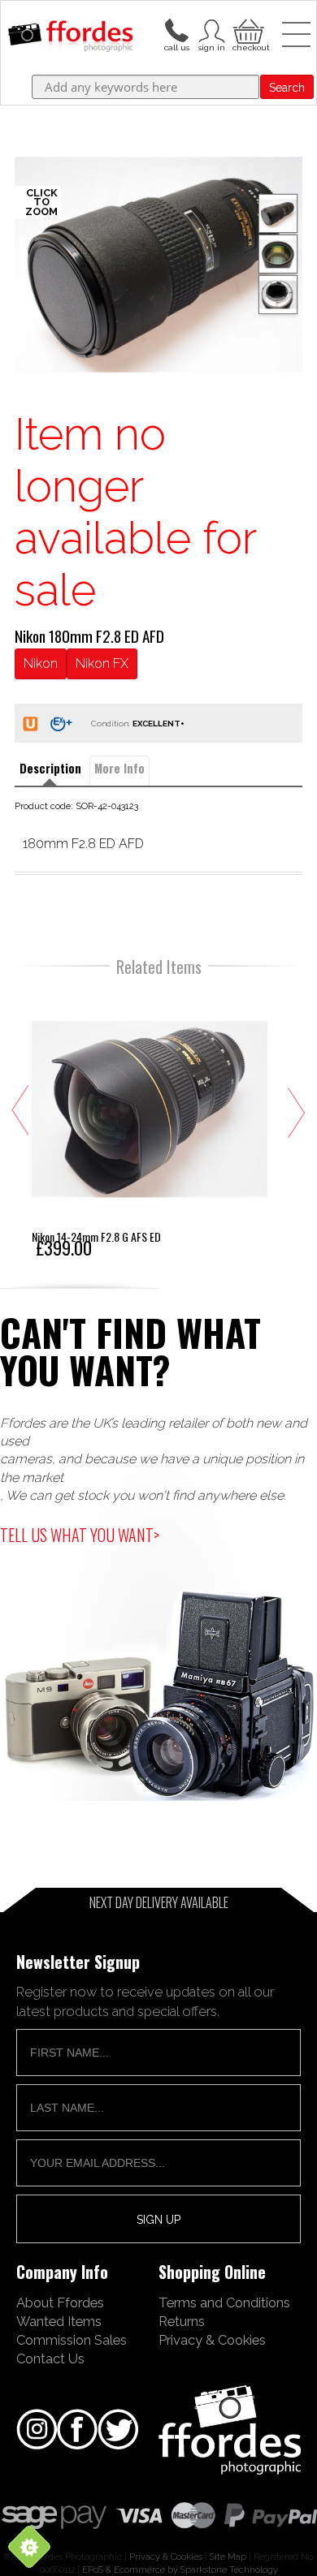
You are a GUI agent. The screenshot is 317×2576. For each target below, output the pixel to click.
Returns (182, 2321)
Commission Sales (72, 2340)
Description (50, 768)
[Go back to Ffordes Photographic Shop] (70, 37)
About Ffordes (60, 2302)
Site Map (228, 2557)
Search (287, 88)
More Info (119, 768)
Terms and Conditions (224, 2302)
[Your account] (176, 29)
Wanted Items (59, 2321)
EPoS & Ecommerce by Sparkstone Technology (180, 2570)
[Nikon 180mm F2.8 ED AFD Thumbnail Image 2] (278, 295)
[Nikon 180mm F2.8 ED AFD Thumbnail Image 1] (278, 254)
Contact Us (50, 2358)
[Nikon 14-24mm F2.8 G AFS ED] (150, 1123)
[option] (158, 265)
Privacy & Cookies (212, 2340)
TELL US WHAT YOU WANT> (80, 1535)
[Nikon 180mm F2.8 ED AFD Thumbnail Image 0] (158, 265)
